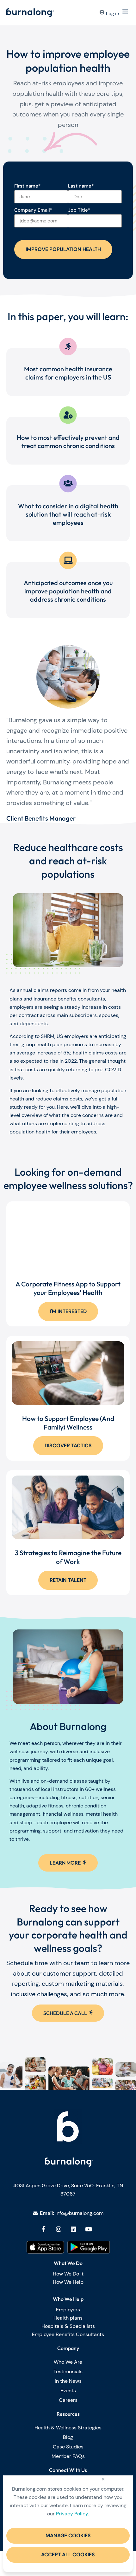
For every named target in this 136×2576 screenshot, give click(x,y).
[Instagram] (59, 2229)
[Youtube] (89, 2229)
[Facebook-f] (44, 2229)
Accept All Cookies (68, 2555)
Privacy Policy (72, 2514)
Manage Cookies (68, 2536)
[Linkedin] (74, 2229)
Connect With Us (68, 2470)
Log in (113, 14)
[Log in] (102, 13)
